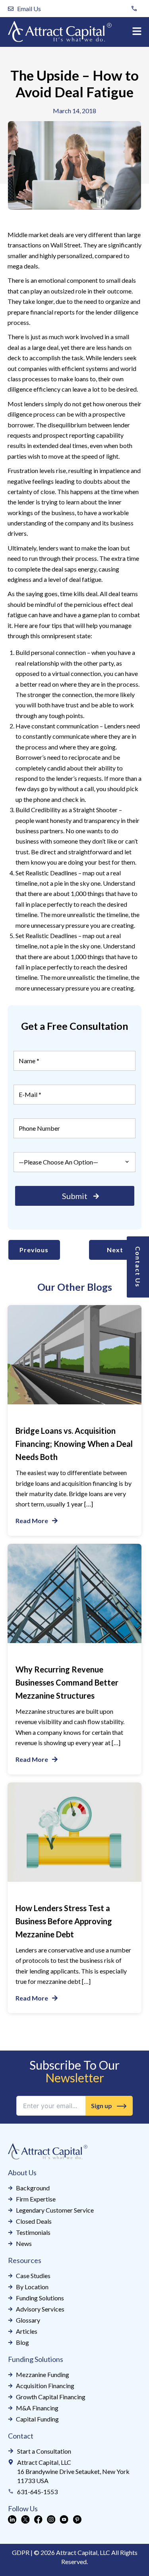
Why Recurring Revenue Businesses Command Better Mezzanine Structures (67, 1682)
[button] (137, 32)
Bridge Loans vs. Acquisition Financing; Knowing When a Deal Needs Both (74, 1444)
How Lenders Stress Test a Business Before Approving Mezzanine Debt (64, 1921)
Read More (32, 1521)
